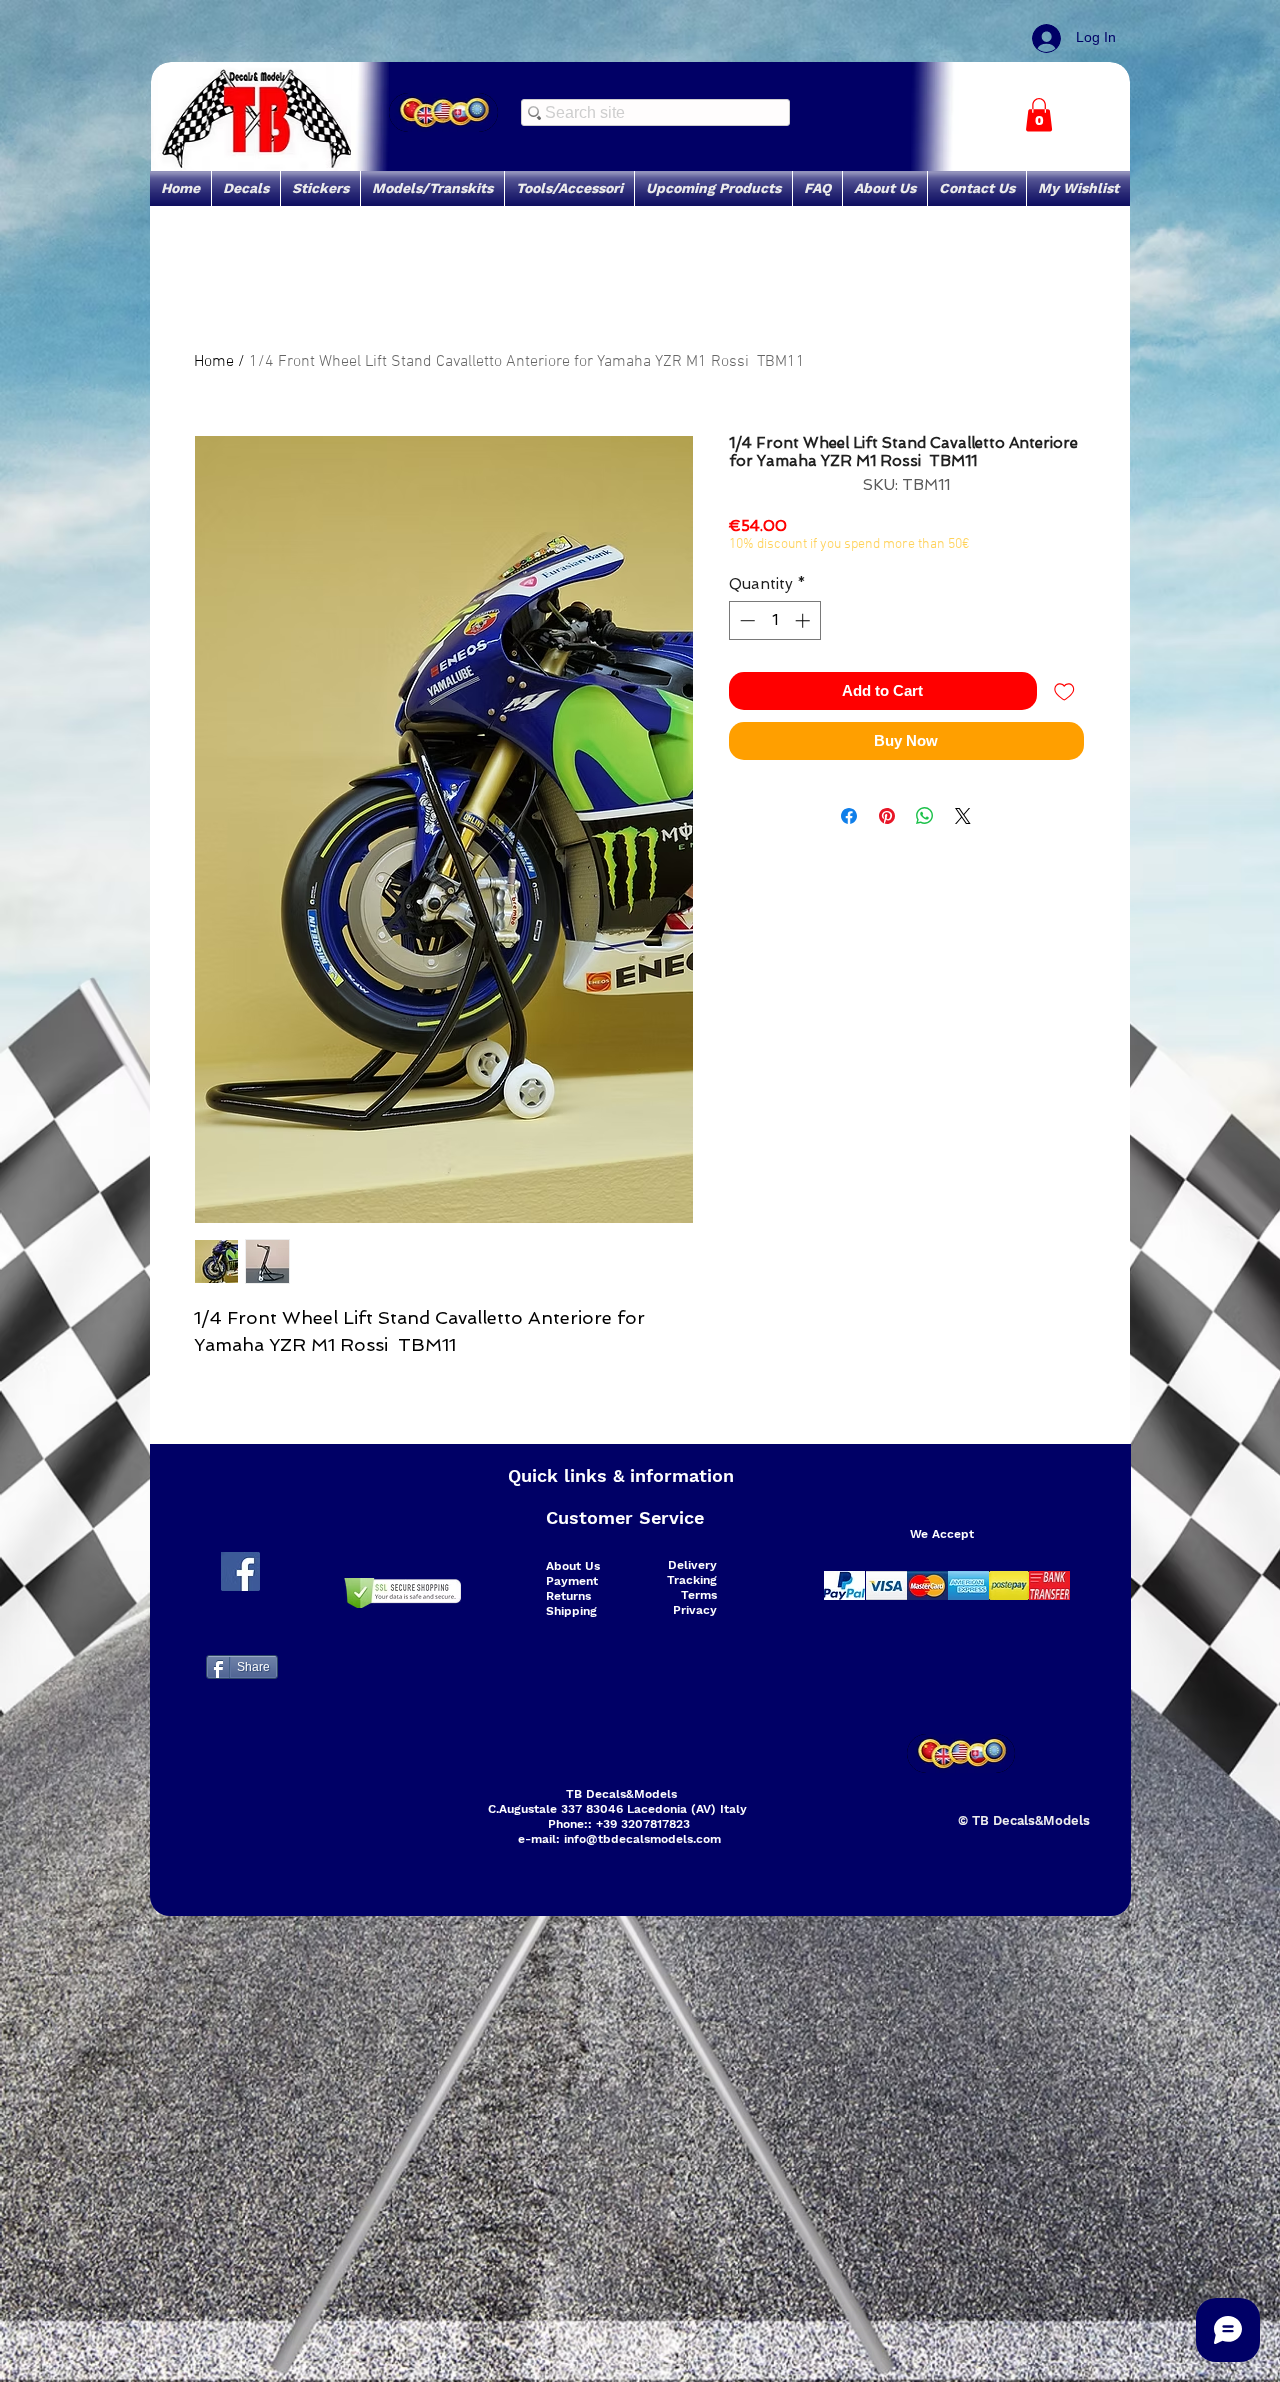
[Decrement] (745, 620)
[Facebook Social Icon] (240, 1571)
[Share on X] (963, 816)
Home (214, 362)
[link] (1039, 114)
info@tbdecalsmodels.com (642, 1839)
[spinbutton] (774, 620)
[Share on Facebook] (849, 816)
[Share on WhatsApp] (925, 816)
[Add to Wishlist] (1064, 691)
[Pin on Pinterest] (887, 816)
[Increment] (804, 620)
